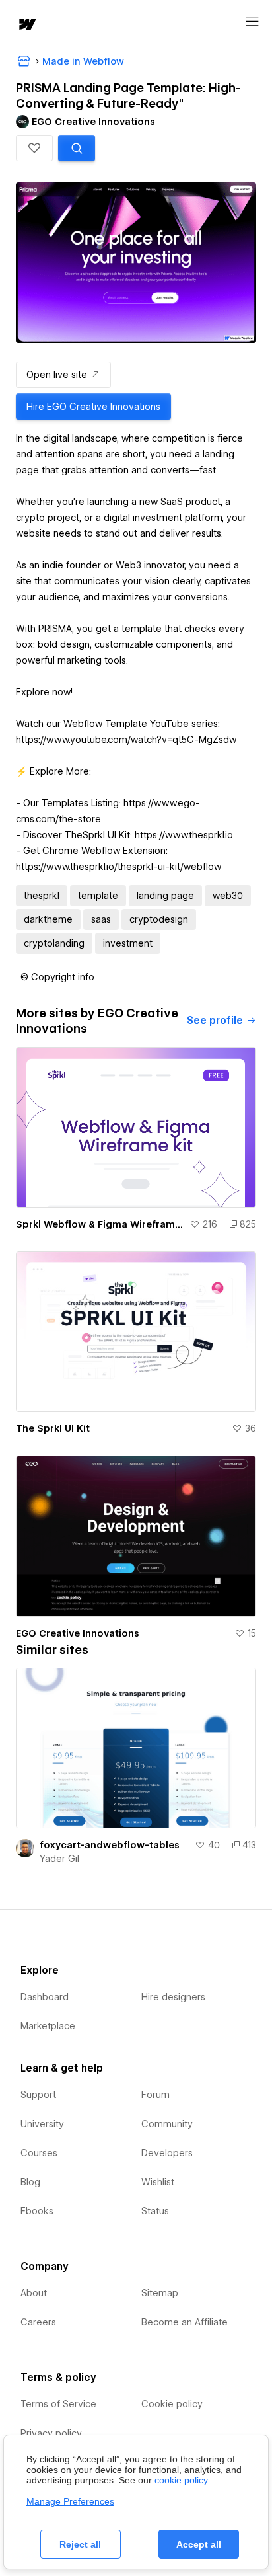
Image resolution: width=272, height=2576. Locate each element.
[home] (26, 25)
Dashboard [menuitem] (45, 1997)
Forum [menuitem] (155, 2095)
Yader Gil (59, 1859)
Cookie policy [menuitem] (172, 2404)
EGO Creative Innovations (78, 1633)
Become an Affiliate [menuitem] (185, 2322)
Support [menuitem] (38, 2095)
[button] (34, 148)
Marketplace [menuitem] (48, 2026)
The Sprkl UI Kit (53, 1428)
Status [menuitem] (155, 2211)
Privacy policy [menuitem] (51, 2433)
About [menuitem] (34, 2293)
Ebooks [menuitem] (37, 2211)
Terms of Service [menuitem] (58, 2404)
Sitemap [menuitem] (160, 2293)
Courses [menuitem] (39, 2153)
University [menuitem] (42, 2124)
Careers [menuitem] (38, 2322)
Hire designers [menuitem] (173, 1997)
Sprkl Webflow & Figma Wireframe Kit (100, 1224)
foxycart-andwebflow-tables (110, 1845)
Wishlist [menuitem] (158, 2182)
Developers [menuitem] (167, 2153)
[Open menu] (252, 22)
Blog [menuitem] (30, 2182)
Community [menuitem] (167, 2124)
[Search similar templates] (77, 148)
